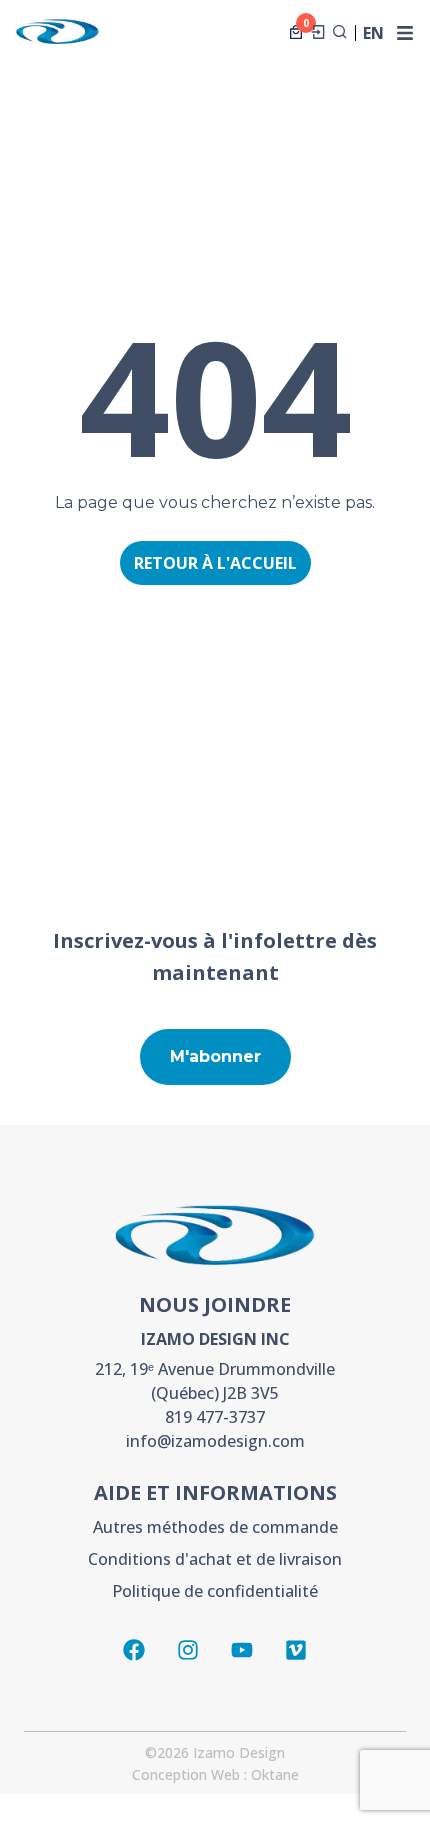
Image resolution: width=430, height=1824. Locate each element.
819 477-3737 (215, 1417)
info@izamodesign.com (215, 1441)
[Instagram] (188, 1650)
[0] (296, 32)
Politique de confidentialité (215, 1591)
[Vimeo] (296, 1650)
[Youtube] (242, 1650)
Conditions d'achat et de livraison (215, 1559)
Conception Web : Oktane (215, 1774)
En (373, 34)
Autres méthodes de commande (215, 1527)
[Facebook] (134, 1650)
